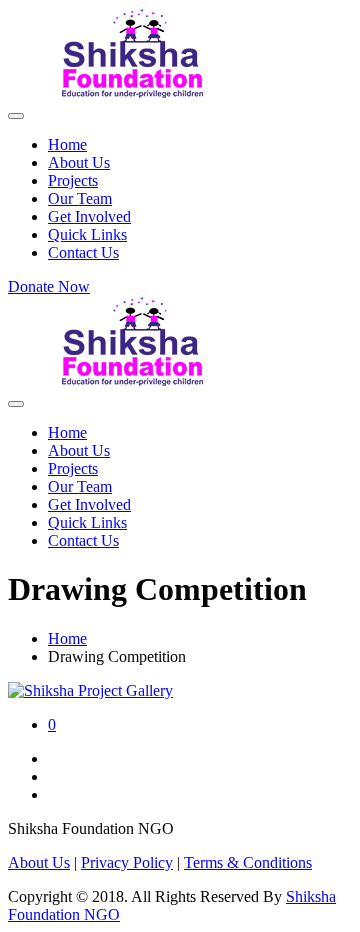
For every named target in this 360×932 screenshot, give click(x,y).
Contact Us (83, 252)
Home (67, 144)
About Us (79, 162)
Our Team (80, 198)
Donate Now (49, 286)
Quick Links (87, 234)
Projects (73, 180)
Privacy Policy (127, 862)
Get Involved (89, 216)
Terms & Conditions (248, 862)
